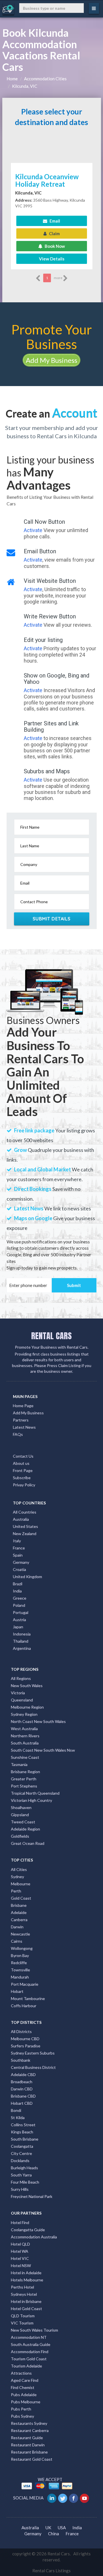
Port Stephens (24, 1786)
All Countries (25, 1512)
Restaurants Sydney (29, 2423)
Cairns (17, 1941)
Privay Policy (24, 1485)
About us (21, 1463)
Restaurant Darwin (28, 2445)
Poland (19, 1605)
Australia (21, 1519)
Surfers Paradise (26, 2046)
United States (25, 1526)
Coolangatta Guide (28, 2230)
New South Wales (27, 1686)
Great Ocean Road (28, 1843)
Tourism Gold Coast (29, 2359)
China (54, 2534)
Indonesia (22, 1634)
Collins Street (23, 2125)
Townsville (20, 1970)
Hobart (17, 1991)
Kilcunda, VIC (25, 86)
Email (54, 221)
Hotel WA (20, 2251)
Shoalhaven (21, 1807)
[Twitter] (63, 2498)
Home (12, 79)
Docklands (20, 2161)
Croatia (19, 1569)
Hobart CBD (22, 2103)
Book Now (54, 246)
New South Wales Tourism (34, 2330)
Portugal (21, 1612)
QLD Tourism (23, 2316)
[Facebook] (74, 2498)
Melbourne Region (27, 1707)
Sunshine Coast (25, 1757)
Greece (20, 1598)
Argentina (22, 1648)
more (58, 278)
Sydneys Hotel (24, 2294)
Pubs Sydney (22, 2416)
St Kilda (18, 2118)
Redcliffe (19, 1963)
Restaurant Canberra (30, 2430)
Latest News (24, 1427)
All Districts (21, 2031)
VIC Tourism (22, 2323)
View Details (52, 259)
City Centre (21, 2153)
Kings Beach (22, 2132)
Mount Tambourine (28, 1998)
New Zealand (25, 1534)
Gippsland (20, 1815)
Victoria (18, 1693)
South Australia (25, 1743)
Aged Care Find (25, 2380)
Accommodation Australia (34, 2237)
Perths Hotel (22, 2287)
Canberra (19, 1920)
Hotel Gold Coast (26, 2309)
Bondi (16, 2110)
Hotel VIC (20, 2258)
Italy (17, 1541)
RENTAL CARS (51, 1336)
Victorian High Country (31, 1800)
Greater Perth (24, 1779)
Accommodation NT (29, 2337)
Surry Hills (20, 2189)
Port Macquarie (25, 1984)
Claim (54, 233)
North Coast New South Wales (38, 1721)
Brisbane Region (25, 1772)
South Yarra (21, 2175)
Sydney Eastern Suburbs (33, 2053)
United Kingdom (27, 1577)
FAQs (18, 1434)
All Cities (19, 1869)
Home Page (23, 1406)
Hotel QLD (20, 2244)
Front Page (23, 1470)
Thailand (21, 1641)
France (19, 1548)
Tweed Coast (23, 1822)
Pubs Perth (21, 2409)
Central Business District (33, 2067)
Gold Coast (21, 1898)
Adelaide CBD (23, 2074)
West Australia (24, 1729)
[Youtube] (85, 2498)
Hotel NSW (21, 2266)
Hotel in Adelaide (26, 2273)
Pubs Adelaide (24, 2395)
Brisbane (19, 1905)
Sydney (17, 1877)
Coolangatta (22, 2146)
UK (48, 2528)
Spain (18, 1555)
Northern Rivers (25, 1736)
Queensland (22, 1700)
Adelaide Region (25, 1829)
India (17, 1591)
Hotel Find (20, 2222)
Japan (18, 1627)
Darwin (17, 1927)
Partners (21, 1420)
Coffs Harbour (24, 2006)
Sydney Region (24, 1714)
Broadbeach (22, 2082)
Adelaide (19, 1912)
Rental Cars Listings (51, 2571)
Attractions (21, 2373)
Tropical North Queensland (35, 1793)
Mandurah (20, 1977)
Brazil (18, 1584)
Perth (16, 1891)
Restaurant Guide (27, 2438)
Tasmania (19, 1764)
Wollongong (22, 1948)
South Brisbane (25, 2139)
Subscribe (22, 1478)
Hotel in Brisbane (26, 2301)
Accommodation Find (30, 2352)
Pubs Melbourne (26, 2402)
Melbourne (21, 1884)
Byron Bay (20, 1955)
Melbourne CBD (25, 2039)
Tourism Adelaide (26, 2366)
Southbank (21, 2060)
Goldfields (20, 1836)
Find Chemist (23, 2387)
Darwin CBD (22, 2089)
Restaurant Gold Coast (32, 2459)
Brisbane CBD (23, 2096)
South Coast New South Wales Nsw (43, 1750)
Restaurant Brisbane (29, 2452)
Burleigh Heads (24, 2168)
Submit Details (52, 919)
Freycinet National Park (32, 2196)
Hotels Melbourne (27, 2280)
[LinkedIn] (52, 2498)
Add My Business (51, 360)
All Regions (21, 1678)
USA (62, 2528)
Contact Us (23, 1456)
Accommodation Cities (45, 79)
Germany (21, 1562)
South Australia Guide (31, 2344)
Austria (19, 1620)
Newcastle (20, 1934)
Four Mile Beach (25, 2182)
